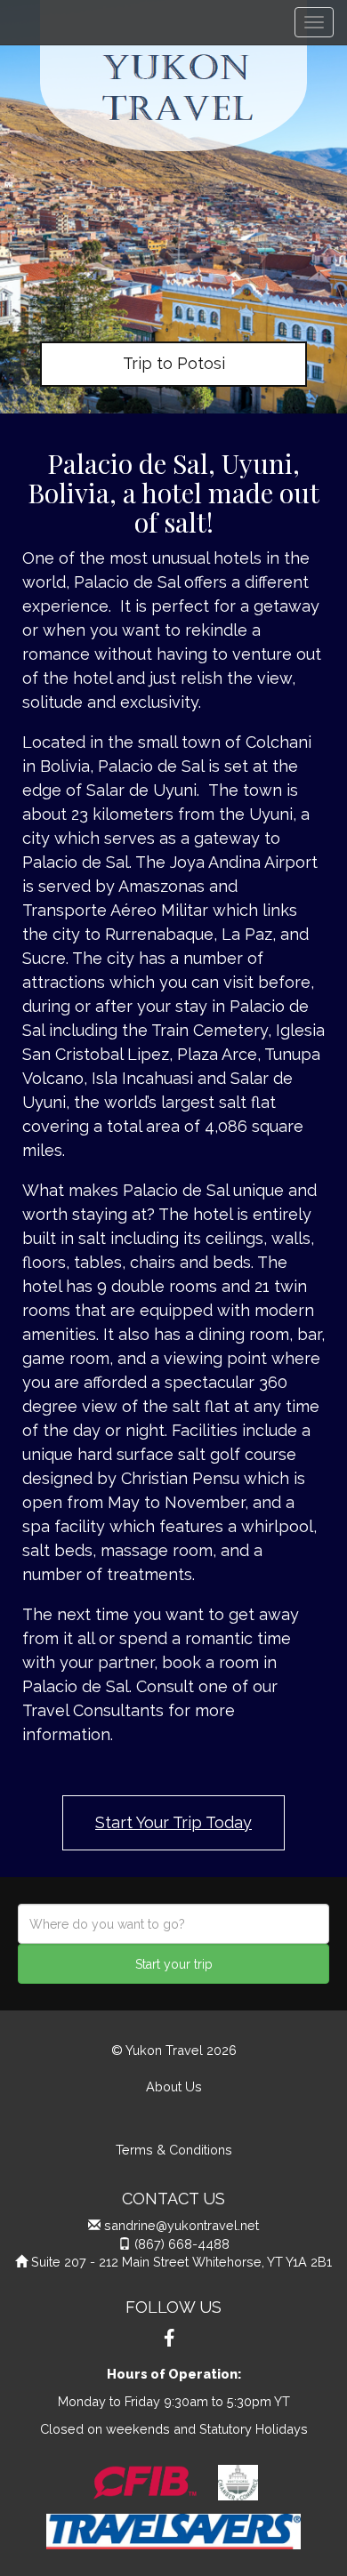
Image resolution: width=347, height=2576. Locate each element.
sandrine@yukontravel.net (182, 2225)
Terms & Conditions (174, 2150)
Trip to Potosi (174, 363)
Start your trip (174, 1964)
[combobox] (173, 1924)
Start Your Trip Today (173, 1822)
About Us (174, 2086)
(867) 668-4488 (182, 2244)
